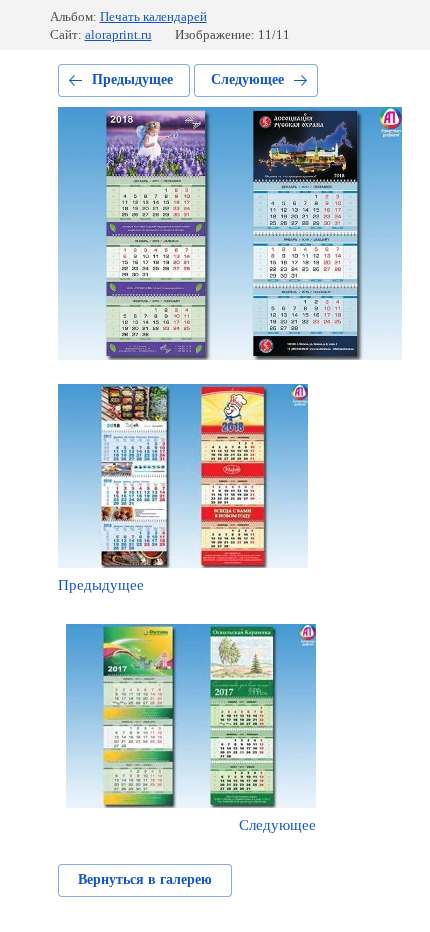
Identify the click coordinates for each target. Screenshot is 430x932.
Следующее (247, 79)
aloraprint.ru (118, 34)
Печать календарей (153, 16)
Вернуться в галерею (145, 879)
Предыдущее (132, 79)
